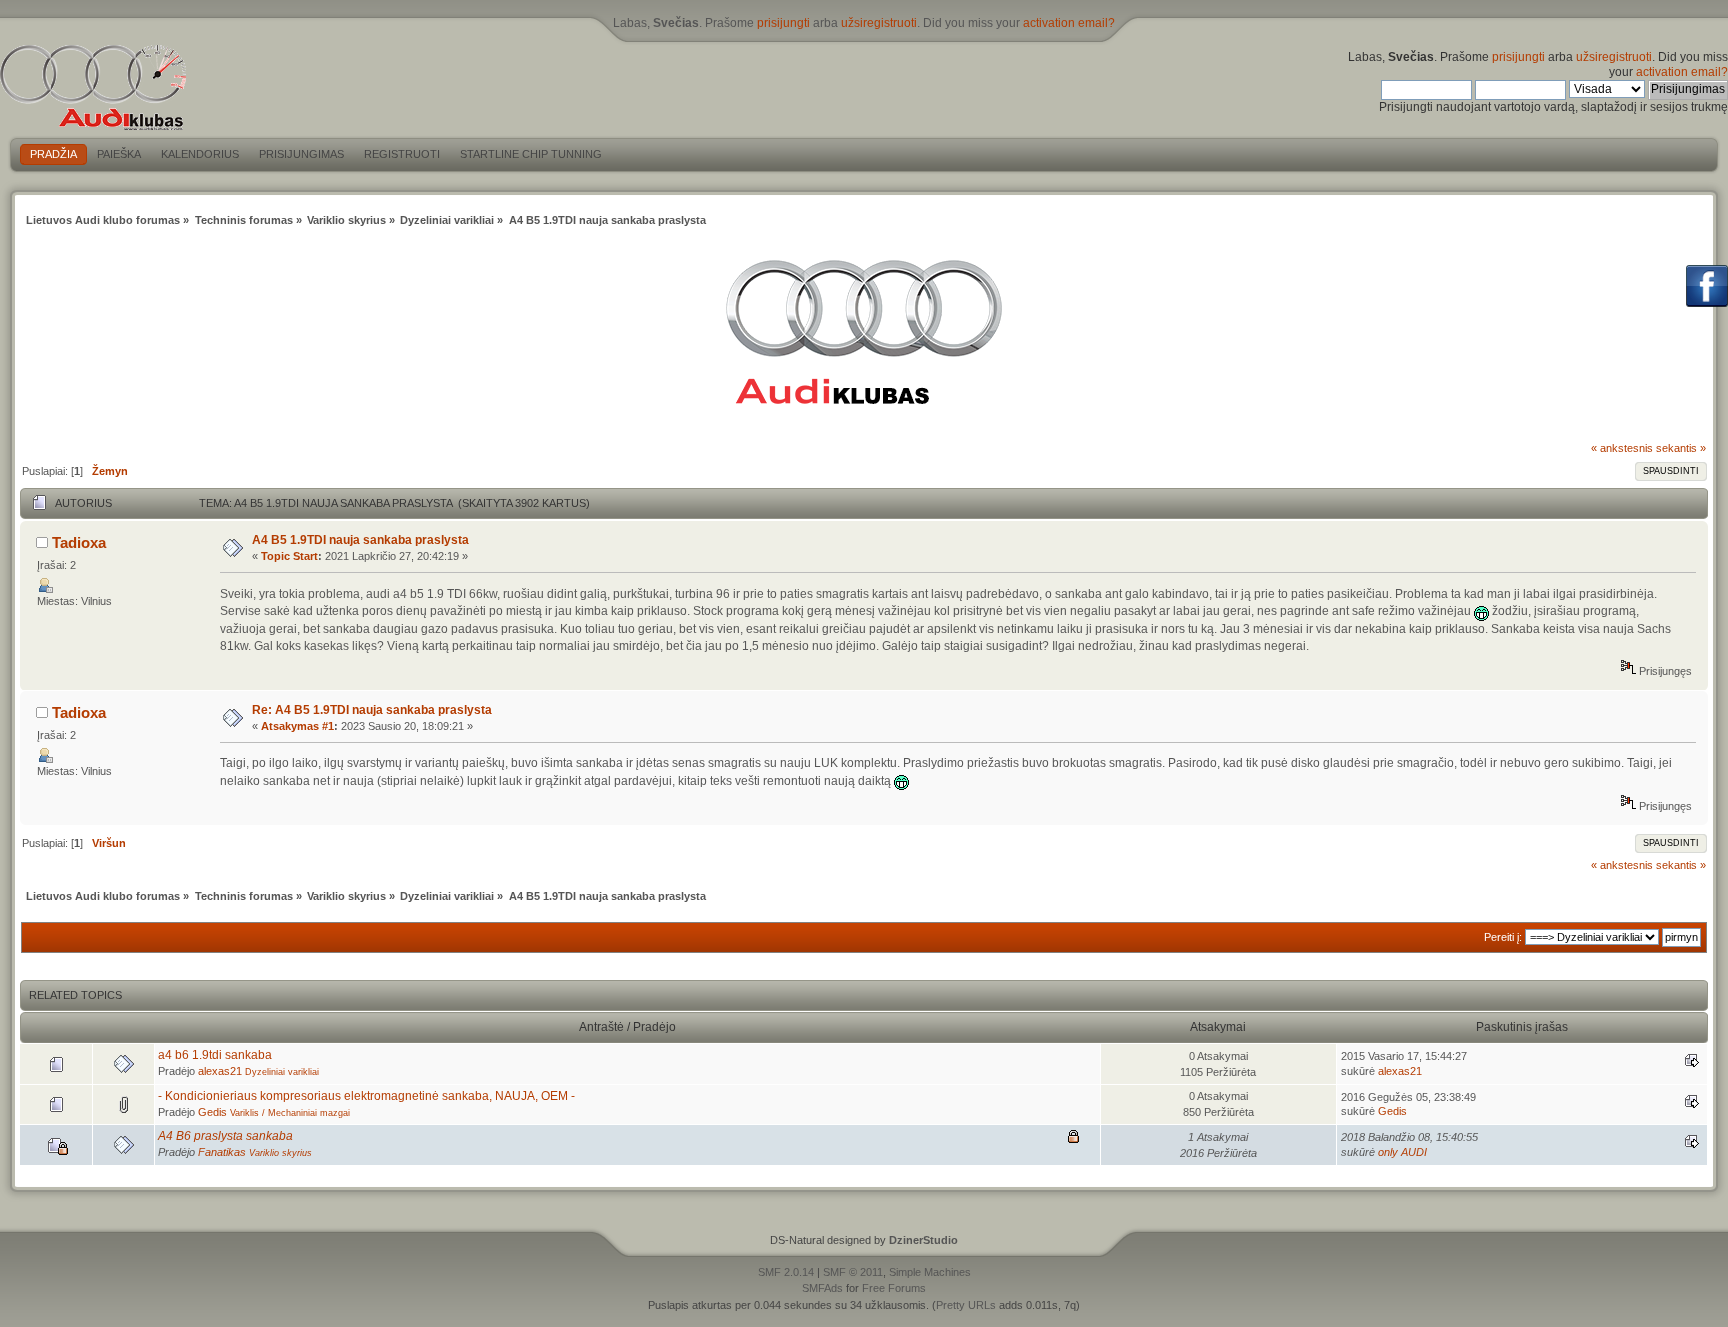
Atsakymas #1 (297, 726)
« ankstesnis (1622, 448)
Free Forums (894, 1288)
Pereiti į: (1503, 937)
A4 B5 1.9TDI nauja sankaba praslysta (360, 540)
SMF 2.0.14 (786, 1272)
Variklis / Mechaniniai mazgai (290, 1113)
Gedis (212, 1112)
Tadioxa (79, 542)
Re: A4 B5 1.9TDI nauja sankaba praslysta (372, 710)
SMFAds (822, 1288)
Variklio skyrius (280, 1153)
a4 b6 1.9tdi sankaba (215, 1055)
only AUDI (1402, 1152)
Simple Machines (930, 1272)
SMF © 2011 (853, 1272)
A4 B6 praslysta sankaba (225, 1136)
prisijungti (783, 23)
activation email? (1069, 23)
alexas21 (220, 1071)
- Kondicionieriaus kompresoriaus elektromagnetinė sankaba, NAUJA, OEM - (366, 1096)
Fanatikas (222, 1152)
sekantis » (1681, 448)
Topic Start (289, 556)
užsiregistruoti (879, 23)
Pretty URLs (966, 1305)
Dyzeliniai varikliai (282, 1072)
